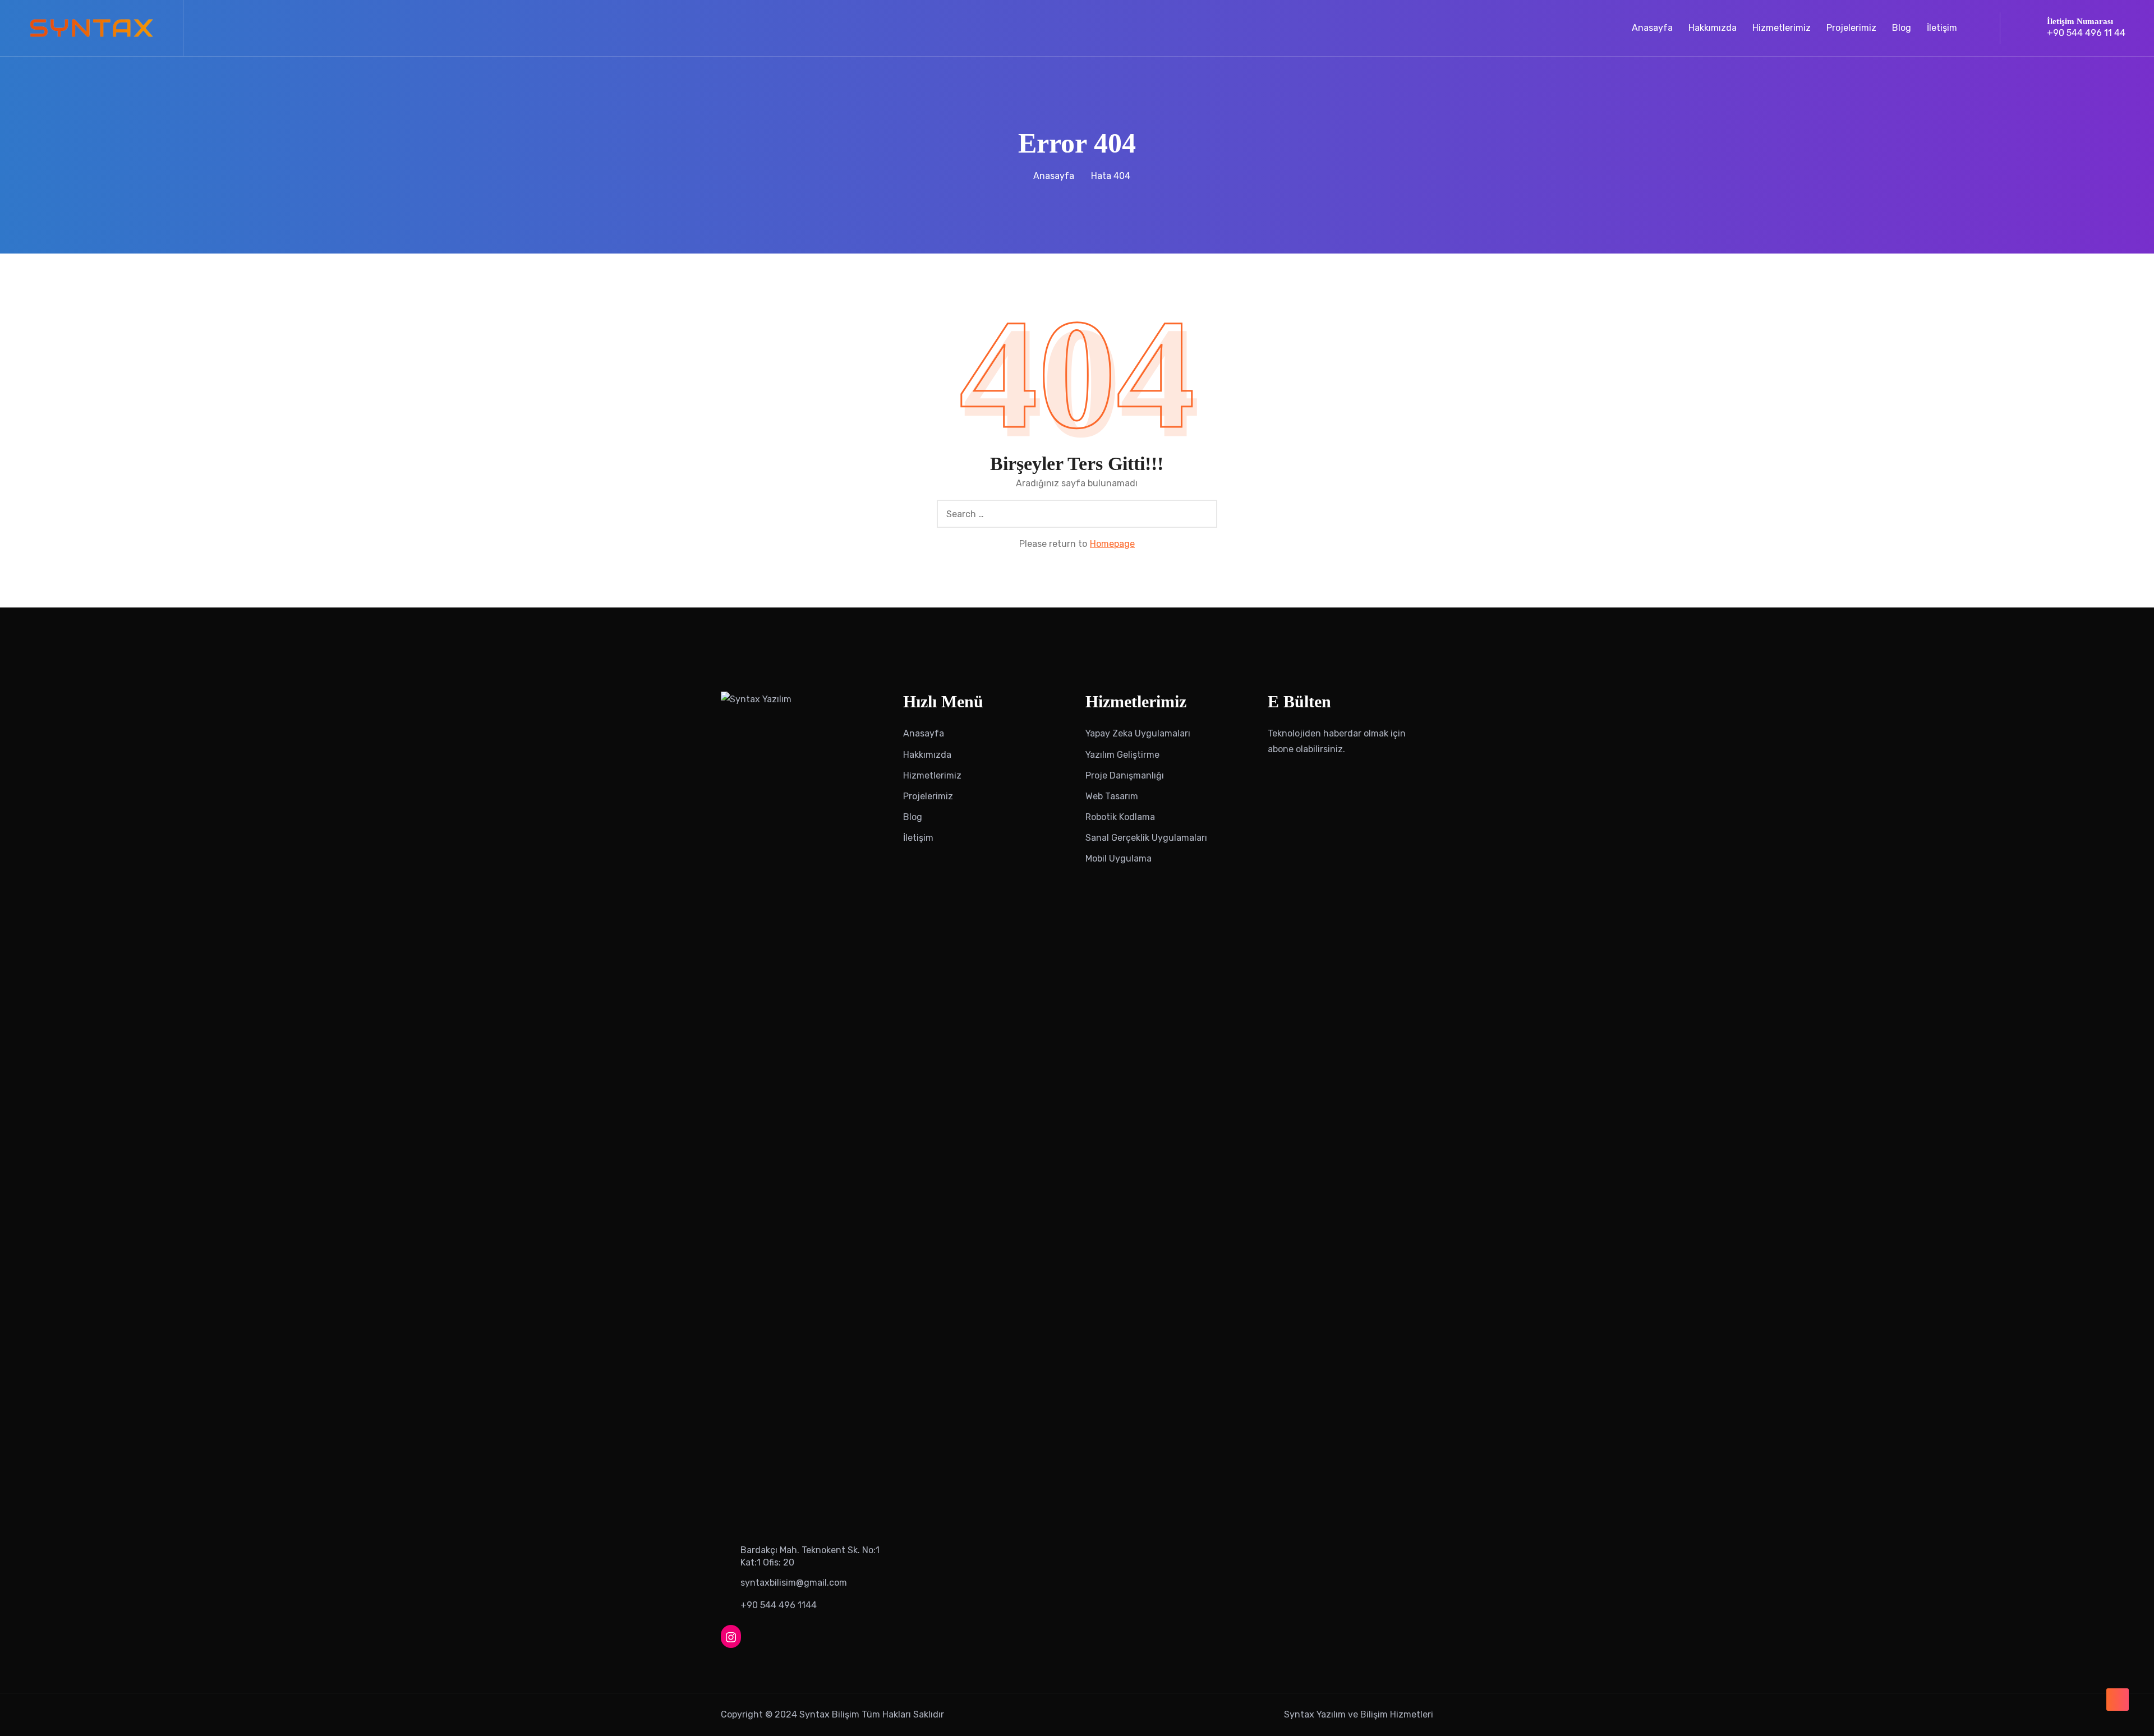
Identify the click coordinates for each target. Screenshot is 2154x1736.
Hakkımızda (1713, 28)
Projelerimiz (1851, 28)
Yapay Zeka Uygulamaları (1138, 733)
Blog (1902, 28)
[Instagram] (731, 1636)
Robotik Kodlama (1120, 817)
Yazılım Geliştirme (1122, 755)
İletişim (1942, 28)
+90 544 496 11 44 (2086, 33)
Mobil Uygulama (1119, 858)
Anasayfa (1652, 28)
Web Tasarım (1112, 796)
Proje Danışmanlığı (1125, 775)
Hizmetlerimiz (1782, 28)
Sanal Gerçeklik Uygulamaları (1146, 838)
